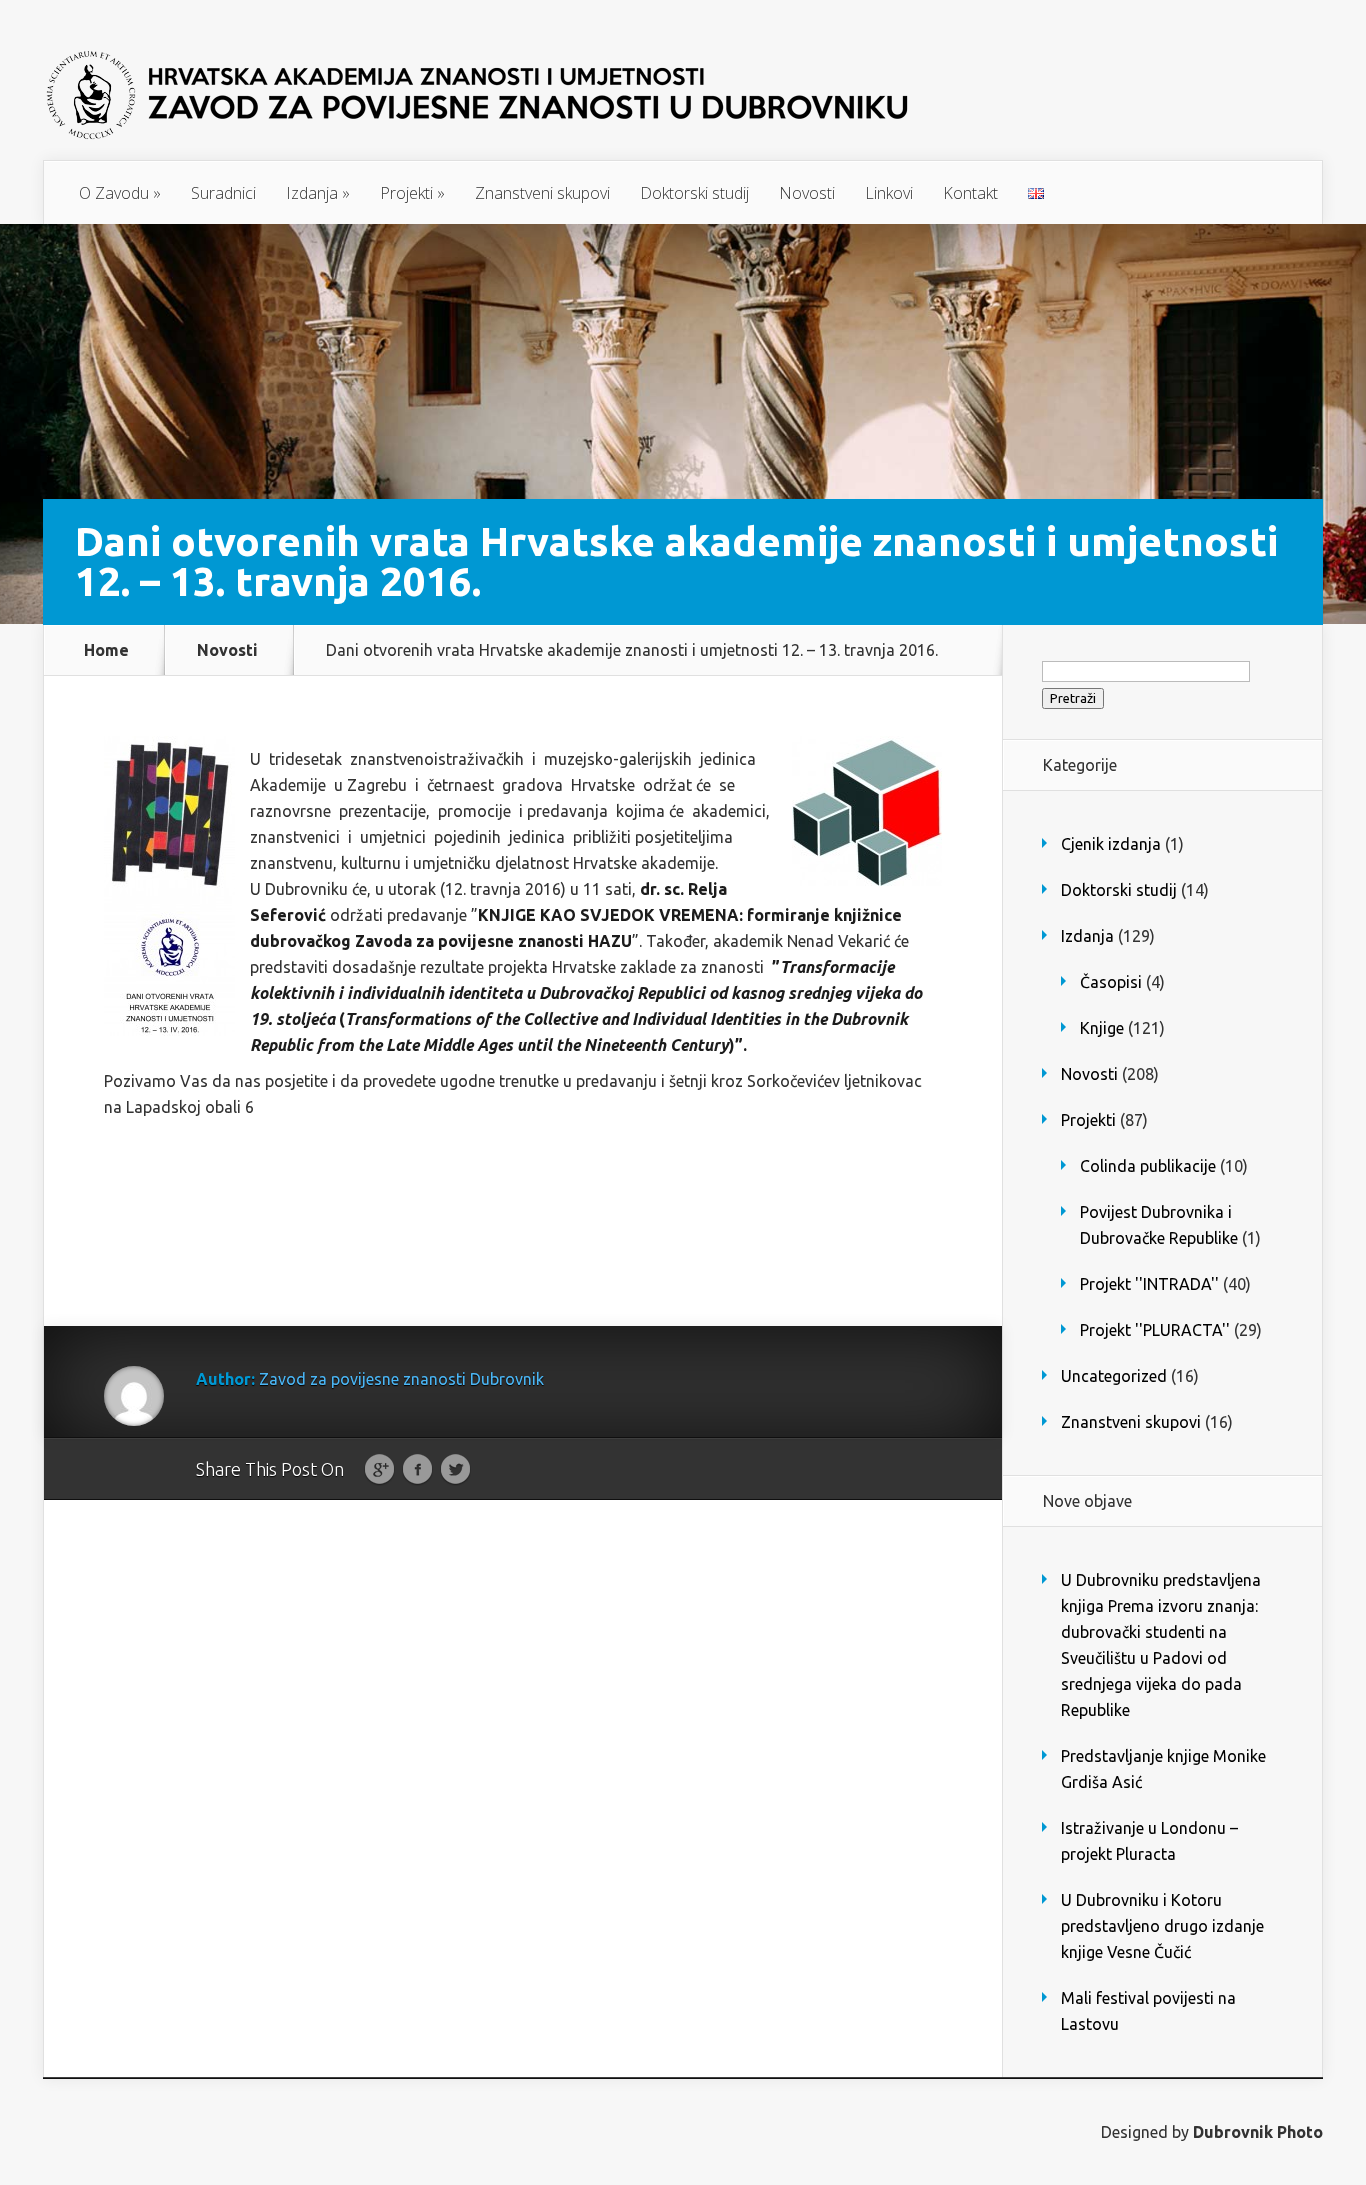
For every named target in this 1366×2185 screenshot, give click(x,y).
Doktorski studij (694, 193)
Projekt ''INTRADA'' (1149, 1284)
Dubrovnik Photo (1258, 2132)
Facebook (417, 1470)
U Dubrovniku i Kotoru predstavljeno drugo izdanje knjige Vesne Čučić (1162, 1926)
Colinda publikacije (1148, 1166)
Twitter (455, 1470)
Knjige (1102, 1028)
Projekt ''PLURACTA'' (1155, 1330)
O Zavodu (120, 193)
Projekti (412, 193)
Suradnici (223, 193)
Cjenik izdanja (1111, 844)
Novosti (807, 193)
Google (379, 1470)
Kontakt (970, 193)
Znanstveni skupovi (542, 193)
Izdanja (318, 193)
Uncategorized (1114, 1376)
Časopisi (1111, 982)
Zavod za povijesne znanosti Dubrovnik (401, 1379)
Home (106, 650)
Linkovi (889, 193)
